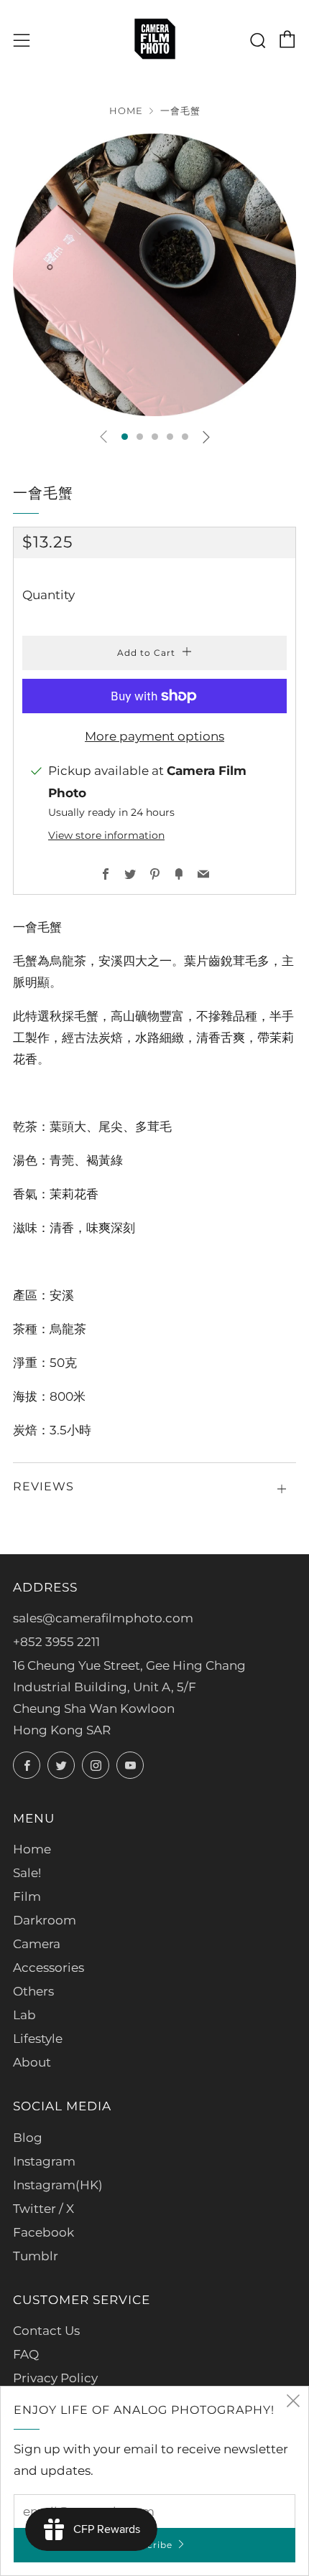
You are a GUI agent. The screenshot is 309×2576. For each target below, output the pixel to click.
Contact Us (46, 2331)
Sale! (27, 1873)
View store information (106, 835)
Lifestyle (38, 2039)
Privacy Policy (55, 2378)
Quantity (49, 595)
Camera (37, 1944)
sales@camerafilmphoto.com (103, 1618)
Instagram (44, 2161)
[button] (125, 437)
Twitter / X (43, 2209)
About (32, 2062)
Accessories (49, 1968)
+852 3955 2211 (56, 1642)
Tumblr (36, 2256)
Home (126, 111)
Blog (28, 2138)
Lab (24, 2015)
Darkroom (45, 1920)
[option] (154, 275)
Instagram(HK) (58, 2185)
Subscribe (148, 2545)
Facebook (43, 2232)
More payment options (154, 736)
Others (33, 1991)
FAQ (26, 2354)
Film (27, 1896)
